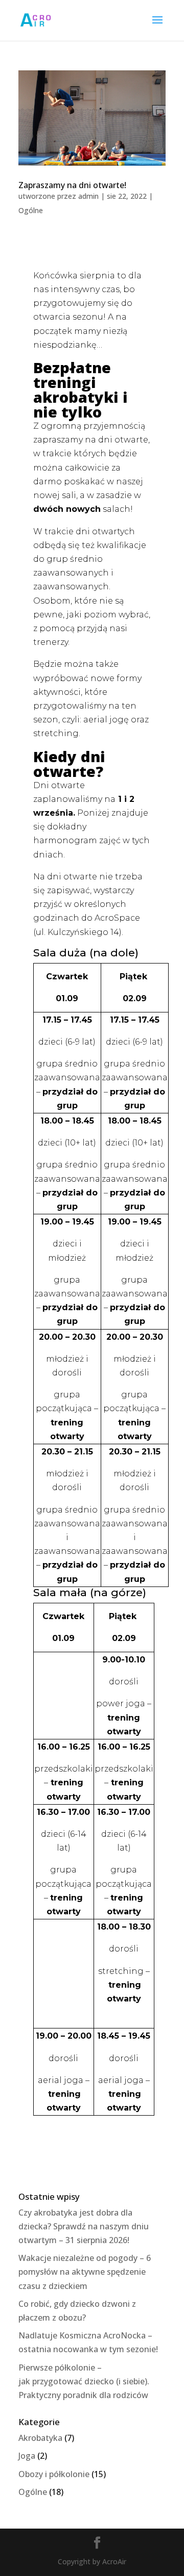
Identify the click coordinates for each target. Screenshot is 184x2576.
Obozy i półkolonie (54, 2474)
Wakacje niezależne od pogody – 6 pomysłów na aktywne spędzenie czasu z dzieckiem (85, 2272)
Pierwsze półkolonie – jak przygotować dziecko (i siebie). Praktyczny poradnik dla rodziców (84, 2381)
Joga (27, 2456)
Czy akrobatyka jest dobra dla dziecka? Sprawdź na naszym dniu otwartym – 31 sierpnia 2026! (84, 2226)
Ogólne (31, 210)
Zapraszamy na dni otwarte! (72, 185)
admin (88, 196)
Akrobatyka (40, 2438)
